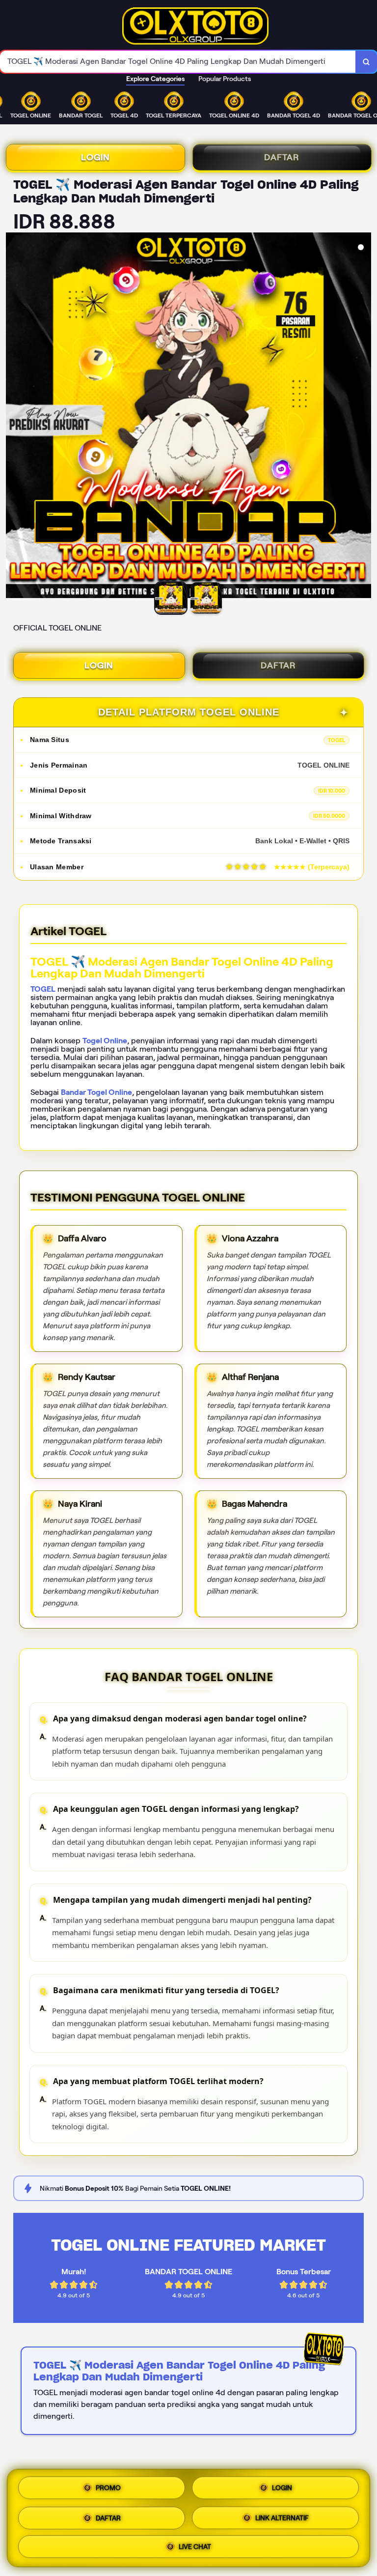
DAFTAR (282, 157)
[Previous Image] (14, 417)
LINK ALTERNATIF (282, 2515)
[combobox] (178, 62)
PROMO (108, 2488)
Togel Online (105, 1041)
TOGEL (43, 989)
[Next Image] (363, 417)
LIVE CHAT (195, 2545)
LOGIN (95, 157)
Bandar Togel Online (96, 1092)
